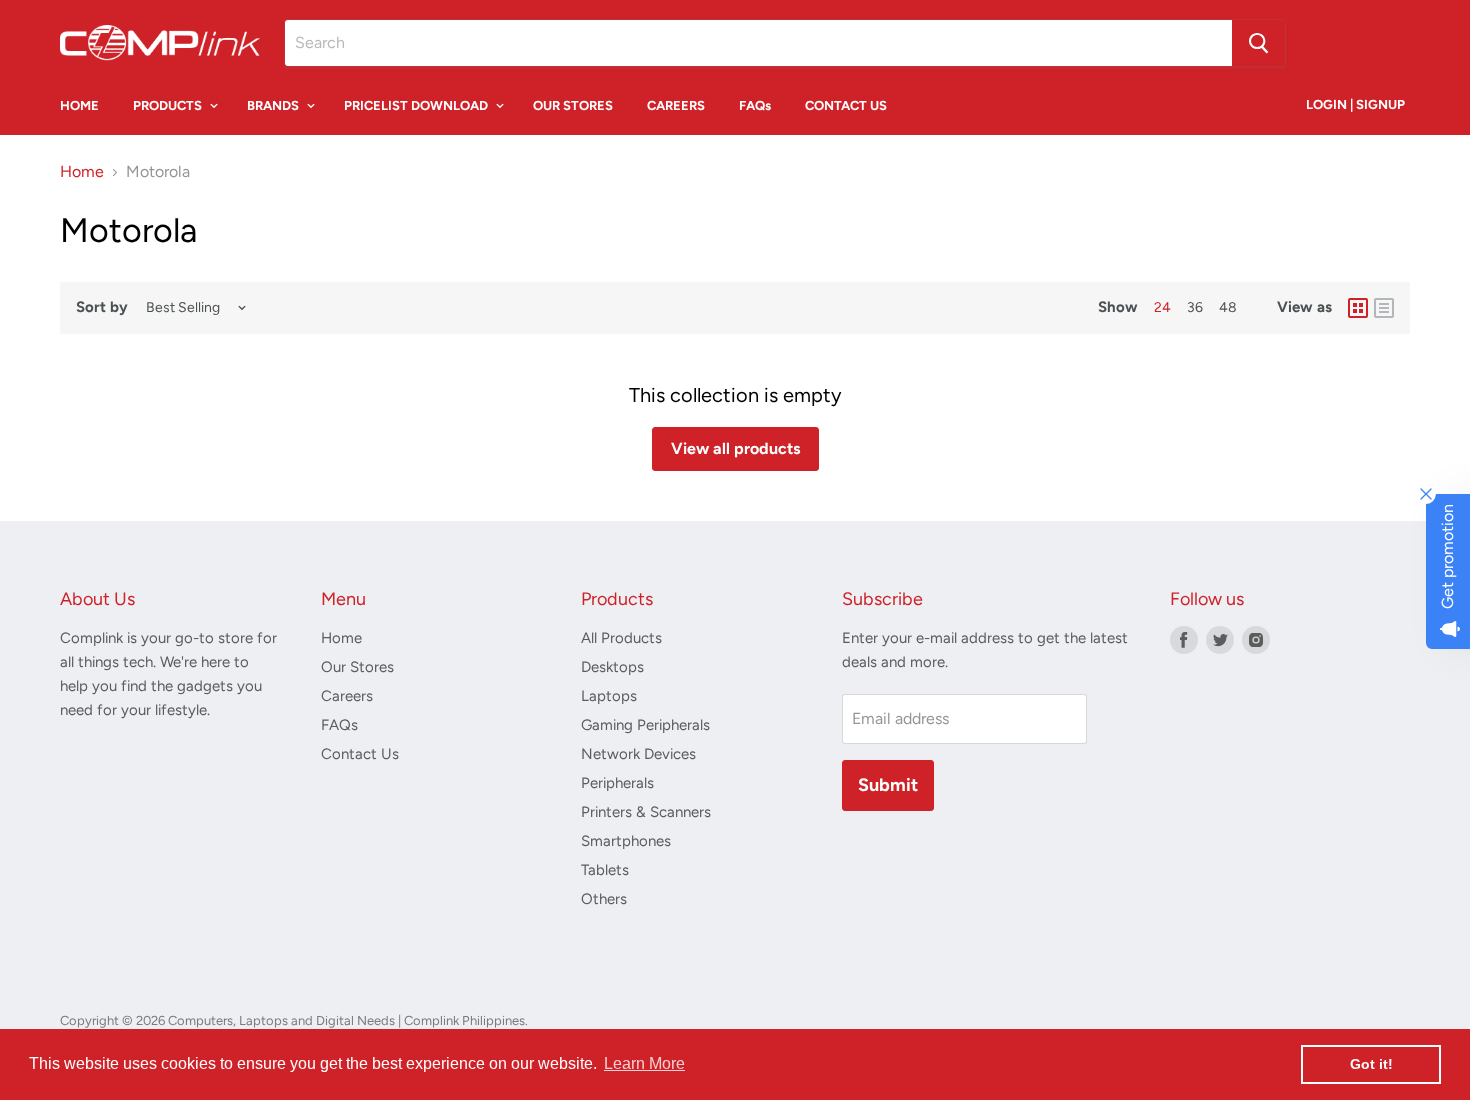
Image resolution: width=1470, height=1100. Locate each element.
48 (1228, 307)
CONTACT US (846, 105)
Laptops (609, 696)
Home (82, 172)
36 (1195, 307)
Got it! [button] (1371, 1064)
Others (604, 899)
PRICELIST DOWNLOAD (417, 105)
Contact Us (360, 754)
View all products (735, 448)
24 (1162, 307)
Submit (888, 785)
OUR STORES (573, 105)
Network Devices (638, 754)
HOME (79, 105)
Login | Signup (1355, 104)
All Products (621, 638)
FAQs (755, 105)
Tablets (605, 870)
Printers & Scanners (646, 812)
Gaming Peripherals (645, 725)
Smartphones (626, 841)
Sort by (102, 307)
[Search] (1258, 43)
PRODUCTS (169, 105)
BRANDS (274, 105)
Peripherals (617, 783)
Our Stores (357, 667)
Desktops (612, 667)
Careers (347, 696)
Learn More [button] (644, 1063)
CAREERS (676, 105)
